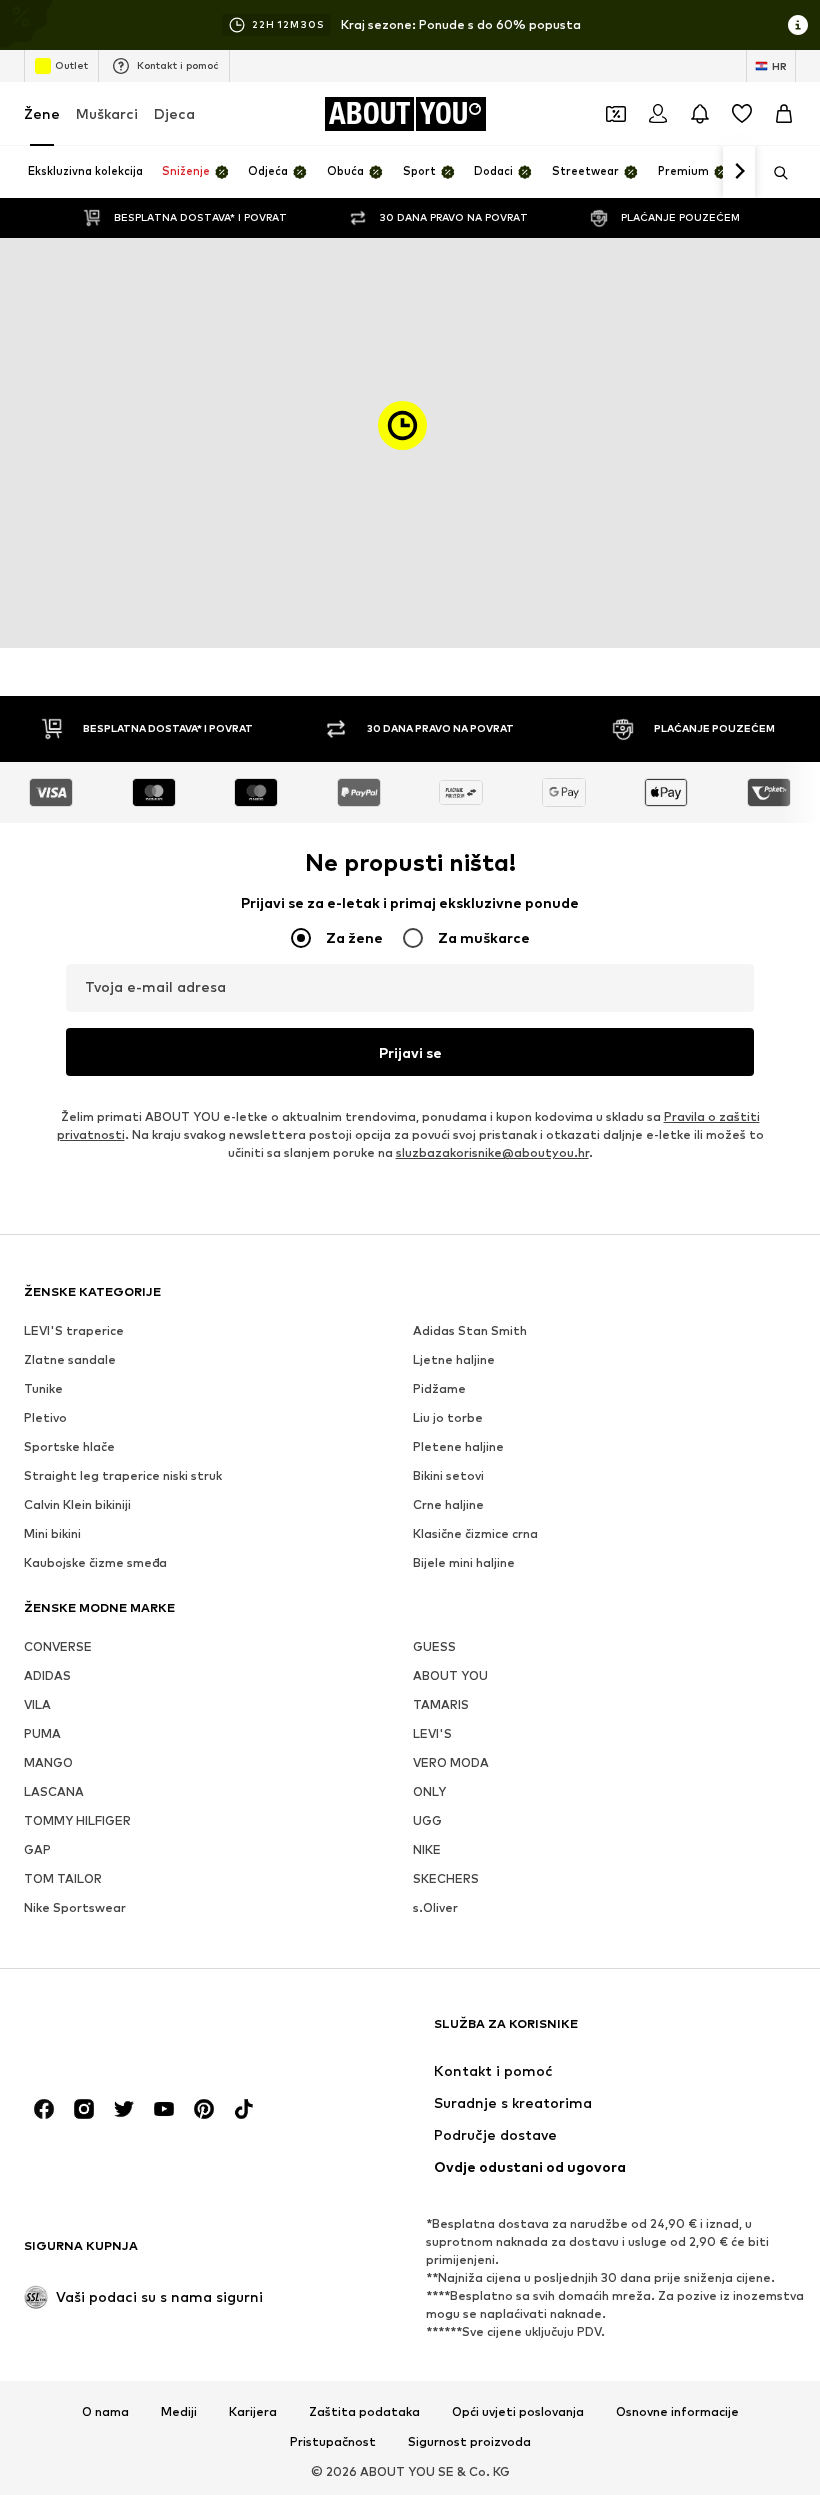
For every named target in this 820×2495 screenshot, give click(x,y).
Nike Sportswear (75, 1907)
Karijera (253, 2412)
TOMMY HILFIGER (77, 1820)
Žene (42, 113)
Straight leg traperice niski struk (123, 1475)
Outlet (71, 65)
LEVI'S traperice (74, 1330)
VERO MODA (451, 1762)
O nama (105, 2412)
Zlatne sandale (70, 1359)
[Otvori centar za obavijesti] (700, 114)
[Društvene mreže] (44, 2109)
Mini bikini (52, 1533)
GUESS (434, 1646)
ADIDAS (47, 1675)
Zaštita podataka (364, 2412)
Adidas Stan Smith (470, 1330)
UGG (427, 1820)
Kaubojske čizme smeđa (95, 1562)
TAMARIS (441, 1704)
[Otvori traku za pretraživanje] (774, 173)
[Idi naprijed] (739, 172)
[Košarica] (784, 114)
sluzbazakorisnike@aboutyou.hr (492, 1152)
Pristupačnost (333, 2442)
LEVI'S (432, 1733)
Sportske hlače (69, 1446)
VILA (37, 1704)
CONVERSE (58, 1646)
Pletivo (45, 1417)
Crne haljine (448, 1504)
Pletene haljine (458, 1446)
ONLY (429, 1791)
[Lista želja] (742, 114)
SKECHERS (446, 1878)
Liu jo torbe (448, 1417)
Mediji (179, 2412)
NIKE (427, 1849)
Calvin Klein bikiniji (77, 1504)
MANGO (48, 1762)
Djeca (174, 113)
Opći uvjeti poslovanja (518, 2412)
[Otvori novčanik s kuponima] (616, 114)
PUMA (42, 1733)
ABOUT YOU (450, 1675)
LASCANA (54, 1791)
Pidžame (439, 1388)
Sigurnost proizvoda (469, 2442)
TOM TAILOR (63, 1878)
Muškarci (107, 113)
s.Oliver (435, 1907)
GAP (37, 1849)
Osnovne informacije (677, 2412)
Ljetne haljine (454, 1359)
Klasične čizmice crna (475, 1533)
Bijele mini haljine (464, 1562)
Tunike (43, 1388)
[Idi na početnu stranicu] (133, 2033)
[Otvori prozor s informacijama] (798, 25)
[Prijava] (658, 114)
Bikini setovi (448, 1475)
